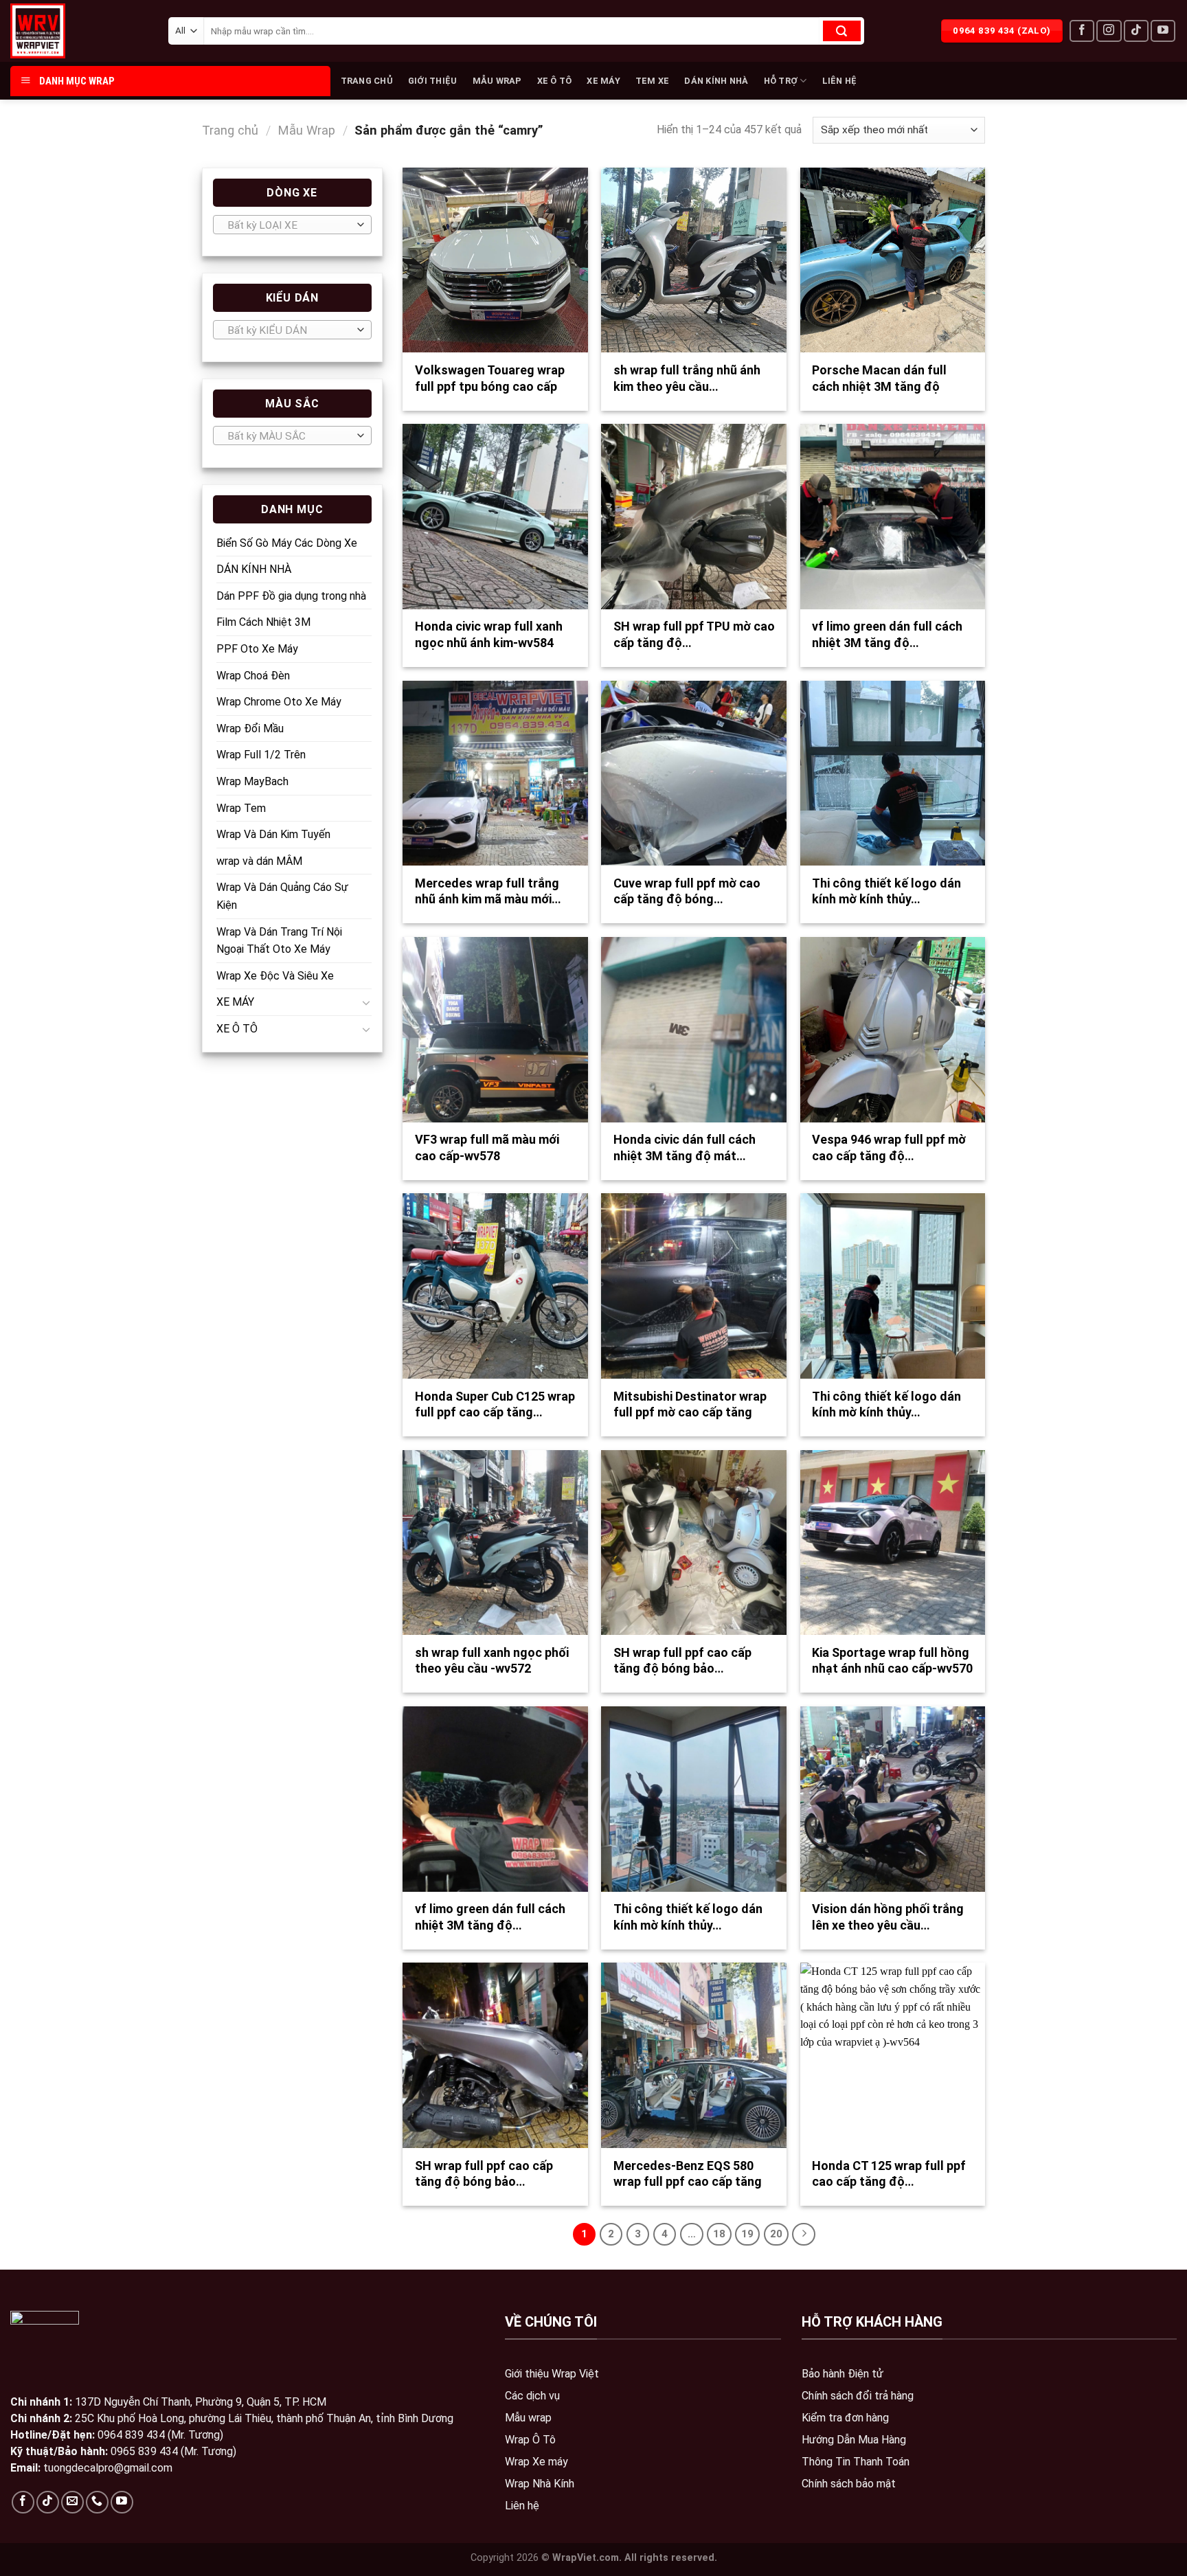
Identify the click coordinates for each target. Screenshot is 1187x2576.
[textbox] (289, 225)
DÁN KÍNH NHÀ (716, 81)
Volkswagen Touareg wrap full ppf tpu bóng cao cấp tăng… (490, 386)
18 (719, 2234)
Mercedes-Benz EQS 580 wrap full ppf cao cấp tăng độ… (688, 2182)
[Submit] (842, 31)
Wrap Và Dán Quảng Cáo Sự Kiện (282, 896)
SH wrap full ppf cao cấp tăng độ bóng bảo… (682, 1660)
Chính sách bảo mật (849, 2484)
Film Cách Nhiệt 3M (263, 622)
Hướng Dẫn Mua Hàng (854, 2440)
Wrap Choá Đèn (253, 676)
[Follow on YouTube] (1163, 31)
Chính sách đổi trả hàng (858, 2396)
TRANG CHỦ (367, 81)
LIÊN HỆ (840, 81)
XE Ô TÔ (555, 81)
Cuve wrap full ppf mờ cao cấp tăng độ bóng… (687, 891)
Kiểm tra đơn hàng (845, 2418)
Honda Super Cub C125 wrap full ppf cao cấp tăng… (495, 1404)
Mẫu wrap (528, 2418)
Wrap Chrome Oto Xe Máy (279, 702)
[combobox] (292, 225)
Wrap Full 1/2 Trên (261, 755)
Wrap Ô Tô (530, 2440)
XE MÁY (603, 81)
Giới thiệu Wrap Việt (552, 2374)
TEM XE (653, 81)
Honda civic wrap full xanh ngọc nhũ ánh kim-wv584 (489, 634)
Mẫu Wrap (306, 130)
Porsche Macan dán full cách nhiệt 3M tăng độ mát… (879, 386)
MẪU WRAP (497, 81)
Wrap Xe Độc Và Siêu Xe (275, 976)
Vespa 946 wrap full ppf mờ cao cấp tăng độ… (889, 1147)
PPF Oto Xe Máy (257, 649)
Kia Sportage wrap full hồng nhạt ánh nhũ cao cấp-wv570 (892, 1660)
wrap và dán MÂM (259, 861)
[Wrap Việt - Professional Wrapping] (62, 31)
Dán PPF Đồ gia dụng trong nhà (291, 596)
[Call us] (97, 2502)
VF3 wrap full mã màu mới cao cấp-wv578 (487, 1147)
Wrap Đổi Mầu (250, 728)
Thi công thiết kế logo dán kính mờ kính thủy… (886, 891)
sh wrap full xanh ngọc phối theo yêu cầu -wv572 (492, 1660)
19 (747, 2234)
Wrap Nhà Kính (540, 2484)
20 (776, 2234)
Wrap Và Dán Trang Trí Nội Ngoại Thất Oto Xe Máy (279, 941)
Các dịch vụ (532, 2396)
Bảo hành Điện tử (843, 2374)
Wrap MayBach (252, 781)
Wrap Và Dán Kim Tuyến (273, 834)
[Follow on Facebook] (1082, 31)
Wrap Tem (241, 808)
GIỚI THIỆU (433, 81)
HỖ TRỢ (781, 81)
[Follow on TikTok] (1136, 31)
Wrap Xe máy (536, 2462)
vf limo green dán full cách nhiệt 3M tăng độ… (887, 634)
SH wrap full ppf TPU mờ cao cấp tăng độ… (694, 634)
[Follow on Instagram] (1109, 31)
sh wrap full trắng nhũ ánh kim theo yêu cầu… (687, 378)
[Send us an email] (72, 2502)
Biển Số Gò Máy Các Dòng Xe (287, 543)
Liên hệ (522, 2506)
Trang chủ (230, 130)
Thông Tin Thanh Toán (856, 2462)
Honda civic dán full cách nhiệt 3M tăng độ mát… (685, 1147)
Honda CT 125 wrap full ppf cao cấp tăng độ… (889, 2173)
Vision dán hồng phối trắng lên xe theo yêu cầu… (888, 1917)
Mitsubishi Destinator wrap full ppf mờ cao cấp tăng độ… (690, 1412)
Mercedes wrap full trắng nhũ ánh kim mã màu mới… (488, 891)
